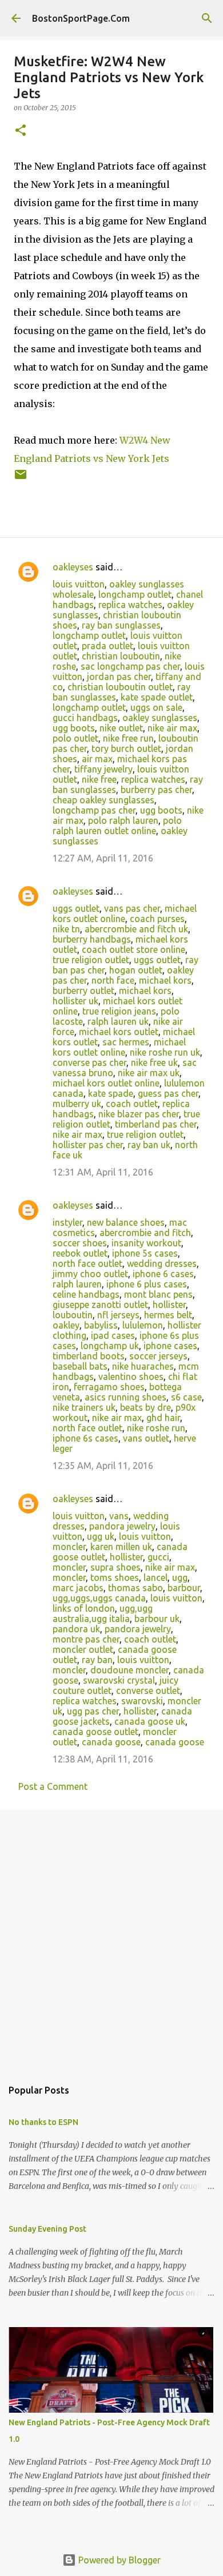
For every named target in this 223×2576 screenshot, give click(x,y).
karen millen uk (121, 1547)
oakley (66, 1325)
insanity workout (146, 1243)
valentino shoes (131, 1376)
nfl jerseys (118, 1315)
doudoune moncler (130, 1670)
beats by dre (146, 1407)
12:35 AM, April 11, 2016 (103, 1466)
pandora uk (76, 1629)
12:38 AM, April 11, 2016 (103, 1759)
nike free (99, 779)
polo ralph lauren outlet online (117, 826)
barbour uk (157, 1619)
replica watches (130, 605)
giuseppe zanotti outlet (100, 1305)
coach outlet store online (134, 949)
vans (119, 1516)
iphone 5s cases (145, 1253)
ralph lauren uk (118, 1021)
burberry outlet (83, 991)
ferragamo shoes (109, 1387)
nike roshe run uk (165, 1052)
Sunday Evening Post (47, 2229)
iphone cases (170, 1346)
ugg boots (74, 728)
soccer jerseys (158, 1356)
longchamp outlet (135, 594)
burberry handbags (92, 939)
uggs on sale (156, 707)
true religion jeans (119, 1011)
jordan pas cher (119, 677)
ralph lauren (77, 1284)
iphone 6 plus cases (147, 1284)
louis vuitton (79, 584)
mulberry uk (77, 1104)
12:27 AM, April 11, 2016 (103, 858)
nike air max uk (149, 1073)
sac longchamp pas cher (130, 666)
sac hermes (126, 1042)
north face (113, 980)
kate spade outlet (157, 697)
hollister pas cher (88, 1145)
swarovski (142, 1701)
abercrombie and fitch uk (136, 929)
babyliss (101, 1325)
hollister (169, 1305)
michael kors (165, 980)
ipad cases (113, 1335)
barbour (184, 1588)
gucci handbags (85, 718)
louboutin (73, 1315)
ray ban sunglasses (121, 625)
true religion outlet (91, 960)
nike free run (128, 738)
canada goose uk (150, 1721)
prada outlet (107, 646)
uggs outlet (76, 908)
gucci (158, 1557)
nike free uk (154, 1062)
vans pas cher (132, 908)
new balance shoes (126, 1222)
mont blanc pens (158, 1294)
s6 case (186, 1397)
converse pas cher (89, 1062)
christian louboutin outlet (120, 687)
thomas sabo (136, 1588)
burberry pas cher (156, 790)
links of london (84, 1608)
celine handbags (86, 1294)
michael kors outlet (119, 1032)
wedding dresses (162, 1263)
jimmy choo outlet (90, 1274)
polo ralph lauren (123, 820)
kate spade (111, 1093)
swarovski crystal (119, 1680)
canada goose (111, 1742)
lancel (156, 1577)
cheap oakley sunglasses (103, 800)
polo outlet (75, 738)
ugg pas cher (93, 1711)
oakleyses (73, 567)
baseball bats (80, 1366)
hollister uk (75, 1001)
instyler (67, 1222)
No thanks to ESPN (43, 2122)
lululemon (143, 1325)
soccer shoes (80, 1243)
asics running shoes (126, 1397)
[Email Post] (21, 479)
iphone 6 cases (163, 1274)
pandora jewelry (122, 1526)
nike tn (66, 929)
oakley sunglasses (160, 718)
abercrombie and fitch (145, 1233)
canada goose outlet (95, 1732)
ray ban (97, 1660)
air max (97, 759)
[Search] (207, 18)
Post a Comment (53, 1786)
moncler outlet (83, 1649)
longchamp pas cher (94, 810)
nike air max (172, 728)
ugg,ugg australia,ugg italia (103, 1613)
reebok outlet (80, 1253)
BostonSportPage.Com (81, 18)
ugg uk (101, 1536)
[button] (21, 131)
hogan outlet (136, 970)
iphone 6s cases (85, 1438)
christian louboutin (121, 656)
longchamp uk (110, 1346)
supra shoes (116, 1567)
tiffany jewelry (103, 769)
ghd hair (163, 1418)
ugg (180, 1577)
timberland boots (89, 1356)
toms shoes (115, 1577)
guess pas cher (168, 1093)
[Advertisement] (111, 1938)
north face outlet (87, 1263)
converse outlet (148, 1690)
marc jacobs (78, 1588)
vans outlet (146, 1438)
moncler (69, 1547)
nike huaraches (143, 1366)
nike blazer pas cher (139, 1114)
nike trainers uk (84, 1407)
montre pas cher (86, 1639)
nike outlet (121, 728)
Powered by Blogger (118, 2560)
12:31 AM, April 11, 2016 (103, 1172)
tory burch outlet (126, 748)
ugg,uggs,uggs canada (99, 1598)
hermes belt (168, 1315)
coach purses (157, 919)
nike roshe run (156, 1428)
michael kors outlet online (125, 913)
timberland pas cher (156, 1124)
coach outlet (132, 1104)
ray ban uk (149, 1145)
